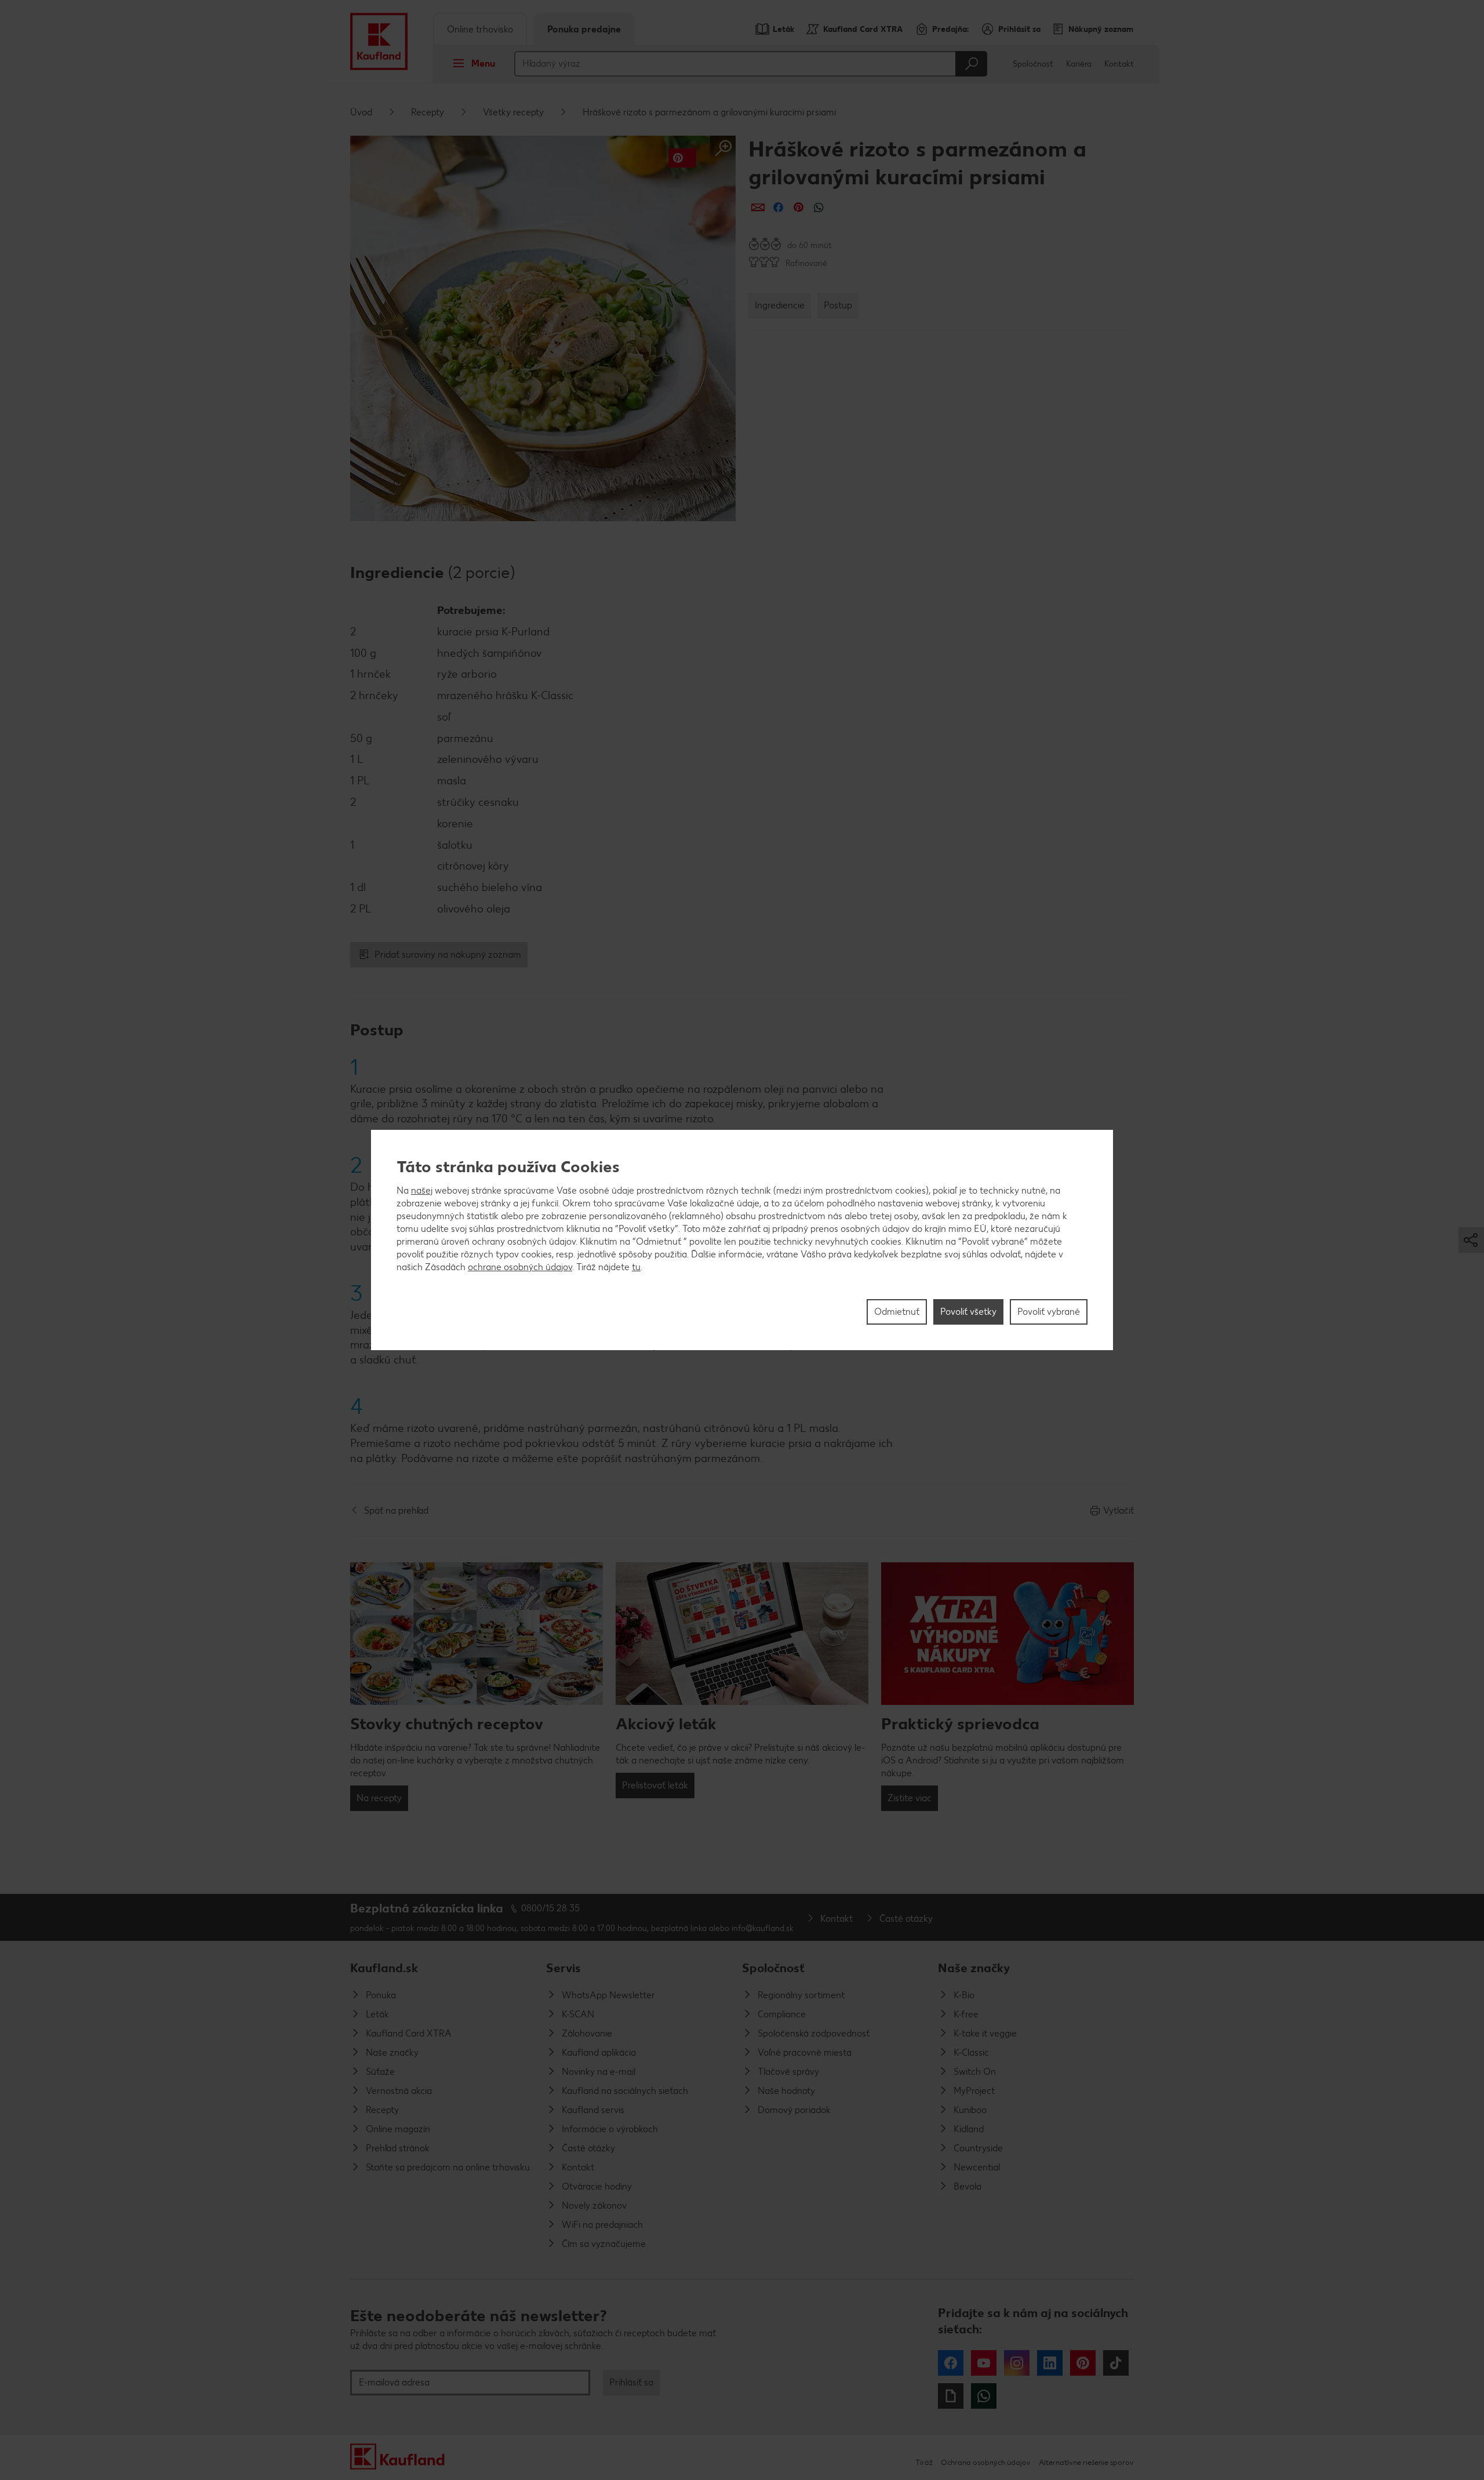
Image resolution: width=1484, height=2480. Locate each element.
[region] (742, 1240)
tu (636, 1267)
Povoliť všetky (968, 1312)
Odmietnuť (897, 1312)
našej (422, 1190)
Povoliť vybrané (1049, 1312)
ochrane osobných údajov (520, 1267)
